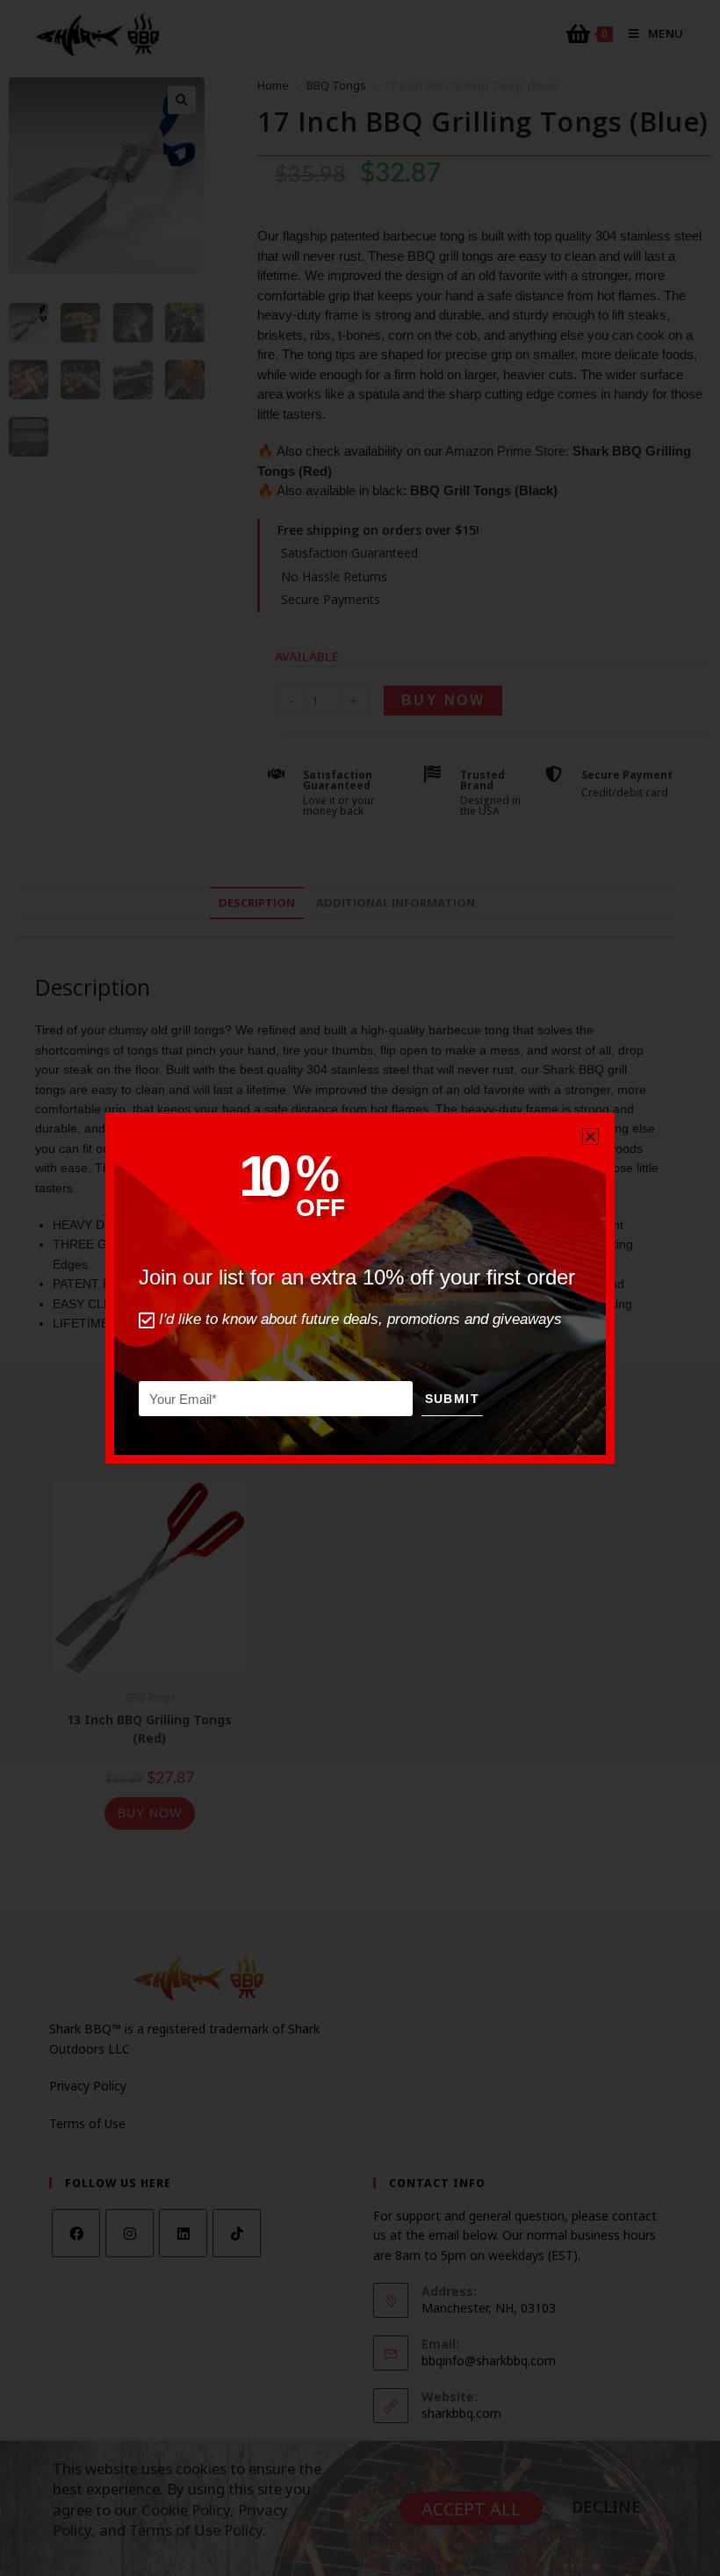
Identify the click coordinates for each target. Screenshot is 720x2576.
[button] (590, 1137)
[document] (360, 1288)
